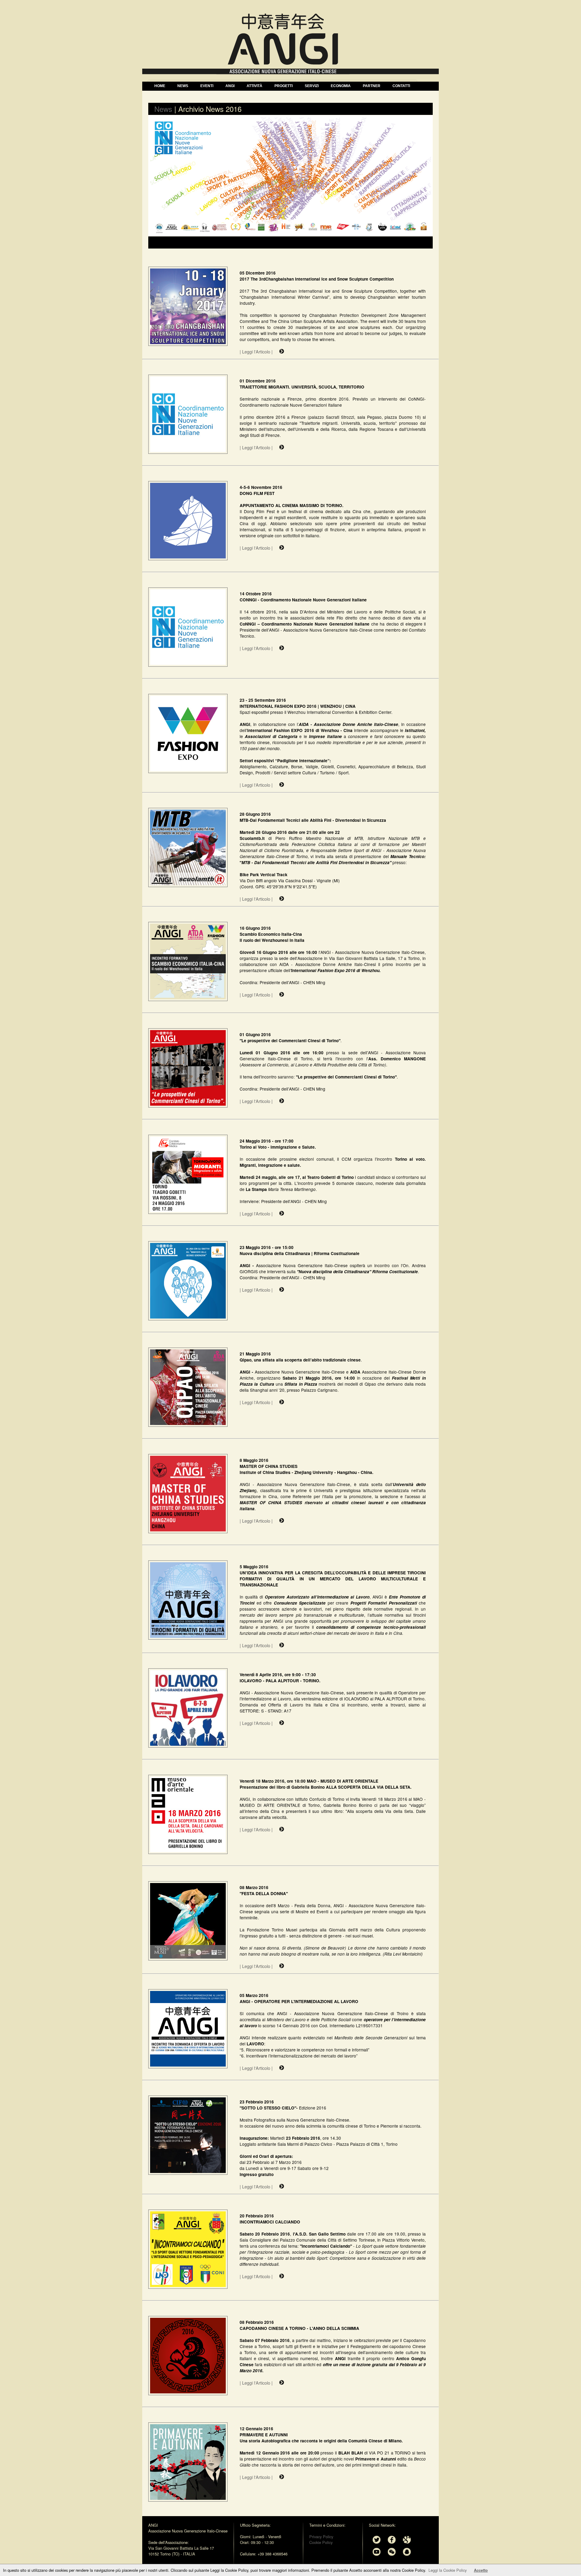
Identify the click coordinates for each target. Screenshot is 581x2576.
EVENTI (207, 86)
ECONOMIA (341, 86)
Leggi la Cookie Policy (448, 2570)
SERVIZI (312, 86)
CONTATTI (401, 86)
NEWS (183, 86)
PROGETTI (284, 86)
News (163, 109)
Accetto (481, 2570)
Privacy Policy (321, 2537)
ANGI (230, 86)
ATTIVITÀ (254, 86)
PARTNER (372, 86)
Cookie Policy (321, 2542)
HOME (160, 86)
